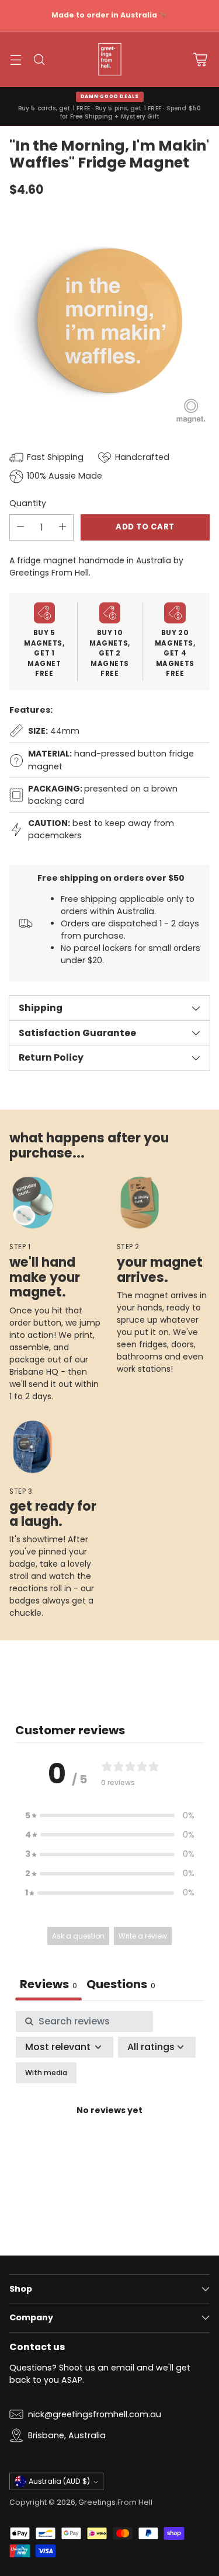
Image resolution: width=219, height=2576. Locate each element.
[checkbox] (46, 2073)
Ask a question (78, 1936)
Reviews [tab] (48, 1984)
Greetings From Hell (115, 2502)
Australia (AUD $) (59, 2481)
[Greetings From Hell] (110, 60)
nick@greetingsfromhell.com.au (95, 2414)
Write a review (143, 1936)
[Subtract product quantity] (20, 527)
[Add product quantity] (62, 527)
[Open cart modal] (200, 59)
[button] (110, 1816)
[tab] (121, 1986)
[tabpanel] (109, 2124)
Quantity (28, 503)
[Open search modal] (39, 59)
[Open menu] (15, 59)
